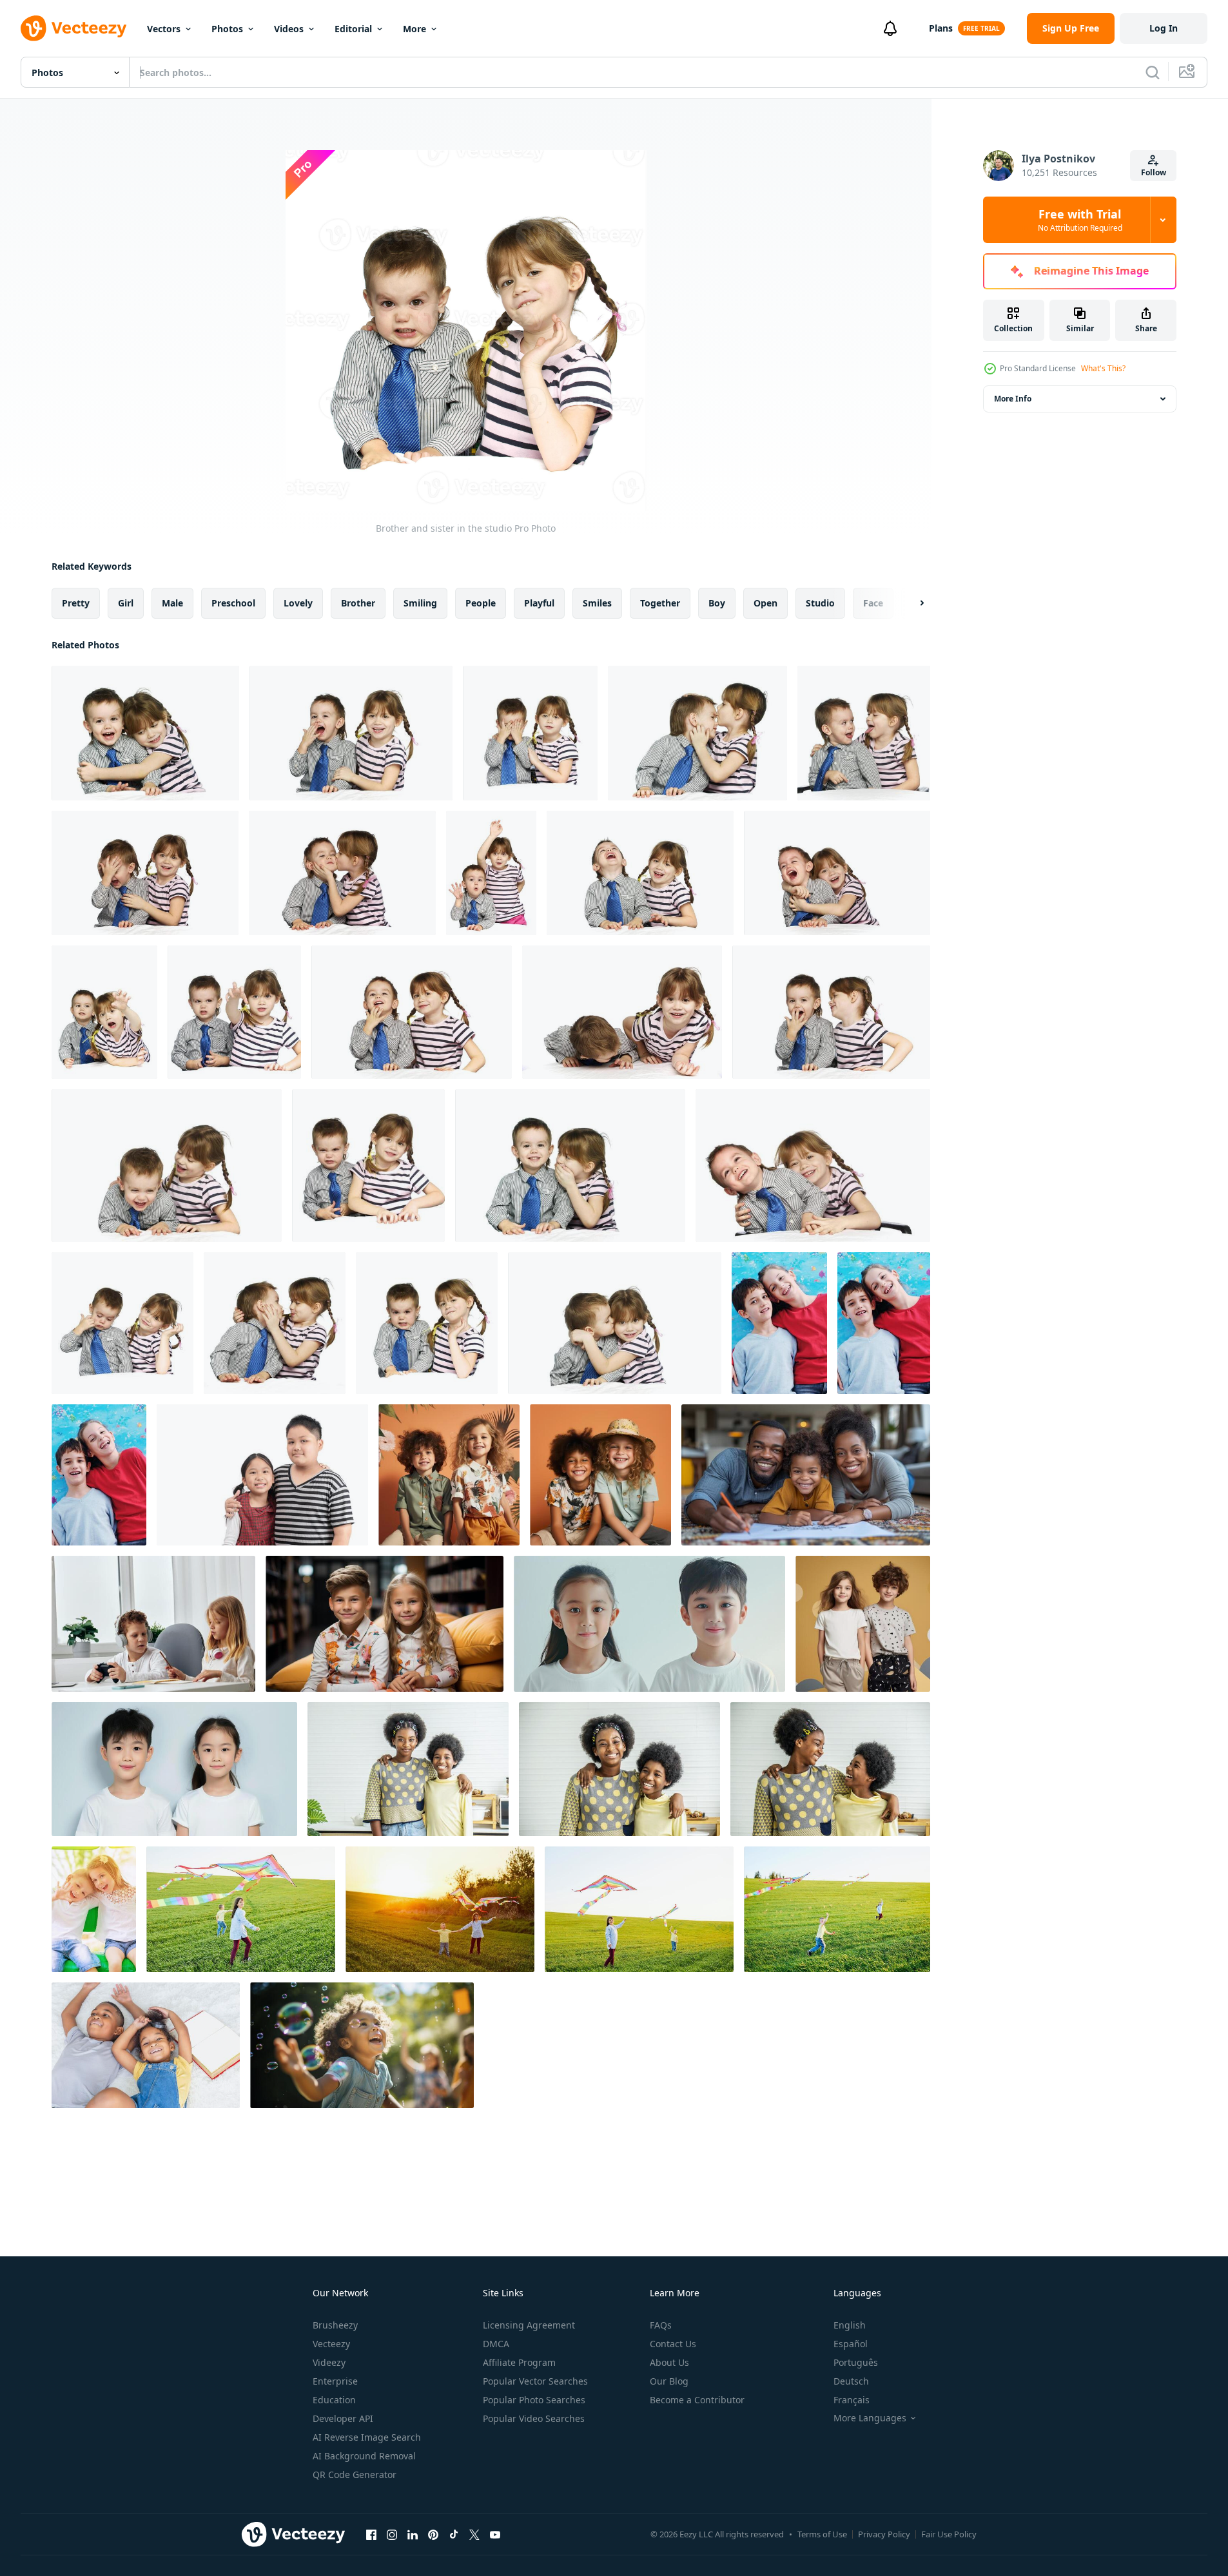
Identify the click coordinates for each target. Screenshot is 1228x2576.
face (873, 603)
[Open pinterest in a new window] (433, 2534)
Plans (941, 28)
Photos (227, 29)
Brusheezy (335, 2325)
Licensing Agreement (529, 2325)
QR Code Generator (355, 2474)
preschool (233, 603)
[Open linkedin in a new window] (413, 2534)
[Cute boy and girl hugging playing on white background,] (262, 1475)
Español (851, 2344)
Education (334, 2400)
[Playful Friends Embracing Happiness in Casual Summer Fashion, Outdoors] (600, 1475)
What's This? (1103, 368)
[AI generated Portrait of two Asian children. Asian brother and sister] (649, 1624)
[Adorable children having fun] (94, 1909)
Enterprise (335, 2381)
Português (856, 2362)
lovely (298, 603)
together (660, 603)
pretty (76, 603)
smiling (420, 603)
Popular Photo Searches (534, 2400)
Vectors (164, 29)
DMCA (496, 2344)
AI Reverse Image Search (367, 2437)
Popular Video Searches (534, 2418)
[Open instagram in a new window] (392, 2534)
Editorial (353, 29)
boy (717, 603)
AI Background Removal (364, 2456)
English (850, 2325)
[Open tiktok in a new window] (454, 2534)
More (414, 29)
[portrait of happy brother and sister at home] (779, 1323)
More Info (1013, 399)
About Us (669, 2362)
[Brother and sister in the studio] (145, 733)
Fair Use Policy (949, 2534)
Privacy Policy (884, 2534)
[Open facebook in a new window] (371, 2534)
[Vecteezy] (73, 28)
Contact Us (673, 2344)
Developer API (343, 2418)
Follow (1154, 172)
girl (126, 603)
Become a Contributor (697, 2400)
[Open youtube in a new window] (495, 2534)
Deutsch (851, 2381)
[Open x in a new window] (474, 2534)
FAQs (661, 2325)
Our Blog (669, 2381)
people (481, 603)
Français (852, 2400)
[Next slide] (911, 603)
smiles (597, 603)
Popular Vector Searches (535, 2381)
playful (539, 603)
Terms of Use (822, 2534)
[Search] (1153, 72)
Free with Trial (1080, 220)
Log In (1164, 28)
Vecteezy (331, 2344)
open (765, 603)
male (172, 603)
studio (820, 603)
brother (358, 603)
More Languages (870, 2418)
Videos (289, 29)
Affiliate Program (519, 2362)
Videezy (329, 2362)
